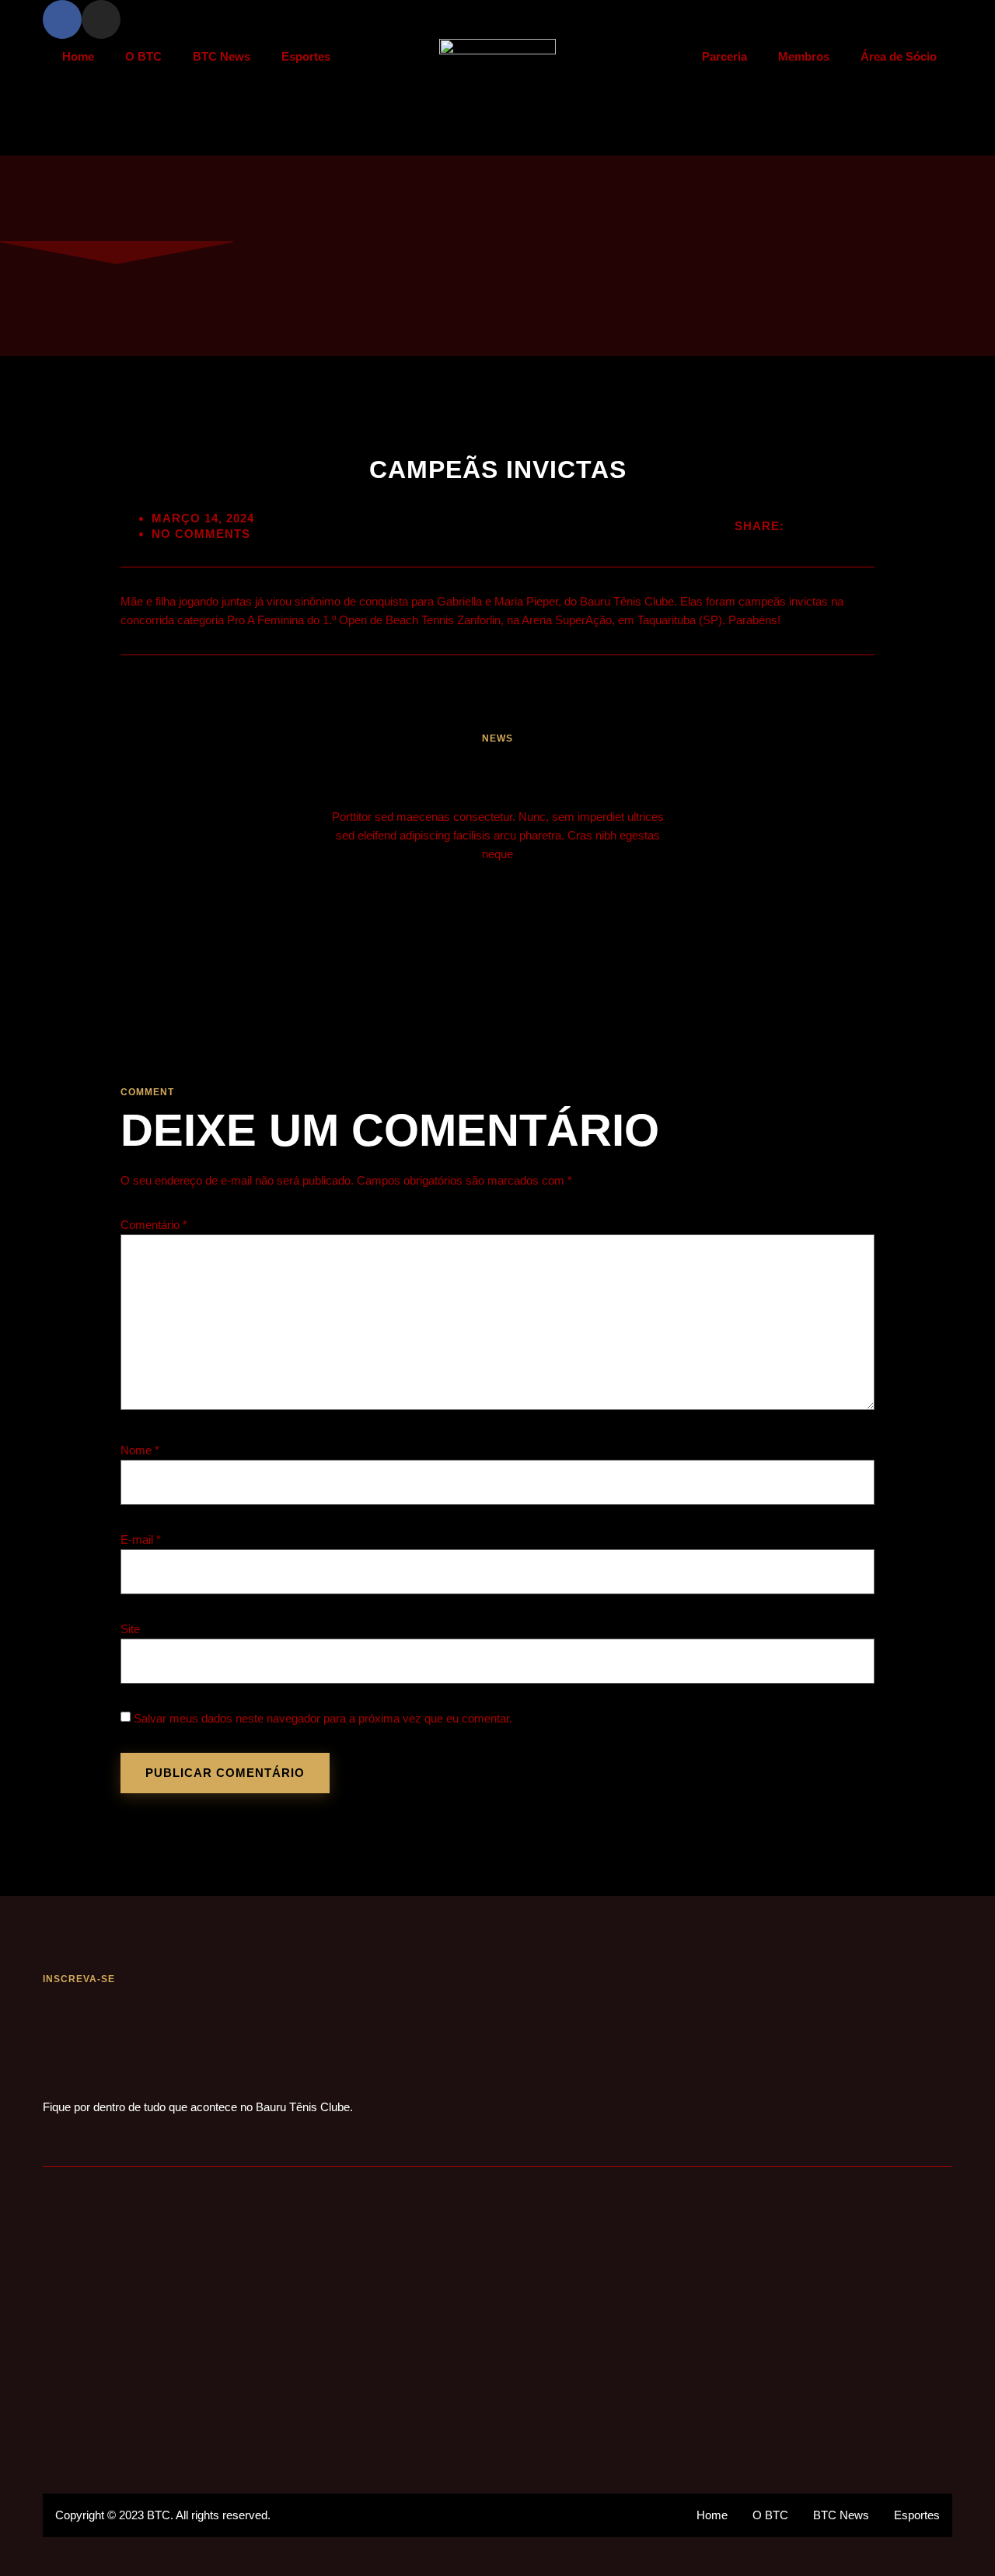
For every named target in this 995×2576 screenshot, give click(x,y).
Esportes (306, 56)
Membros (804, 56)
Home (78, 56)
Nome (140, 1450)
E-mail (141, 1539)
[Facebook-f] (62, 19)
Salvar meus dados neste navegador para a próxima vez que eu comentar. (323, 1718)
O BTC (143, 56)
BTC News (222, 56)
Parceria (724, 56)
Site (130, 1629)
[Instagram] (101, 19)
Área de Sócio (899, 56)
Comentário (154, 1225)
